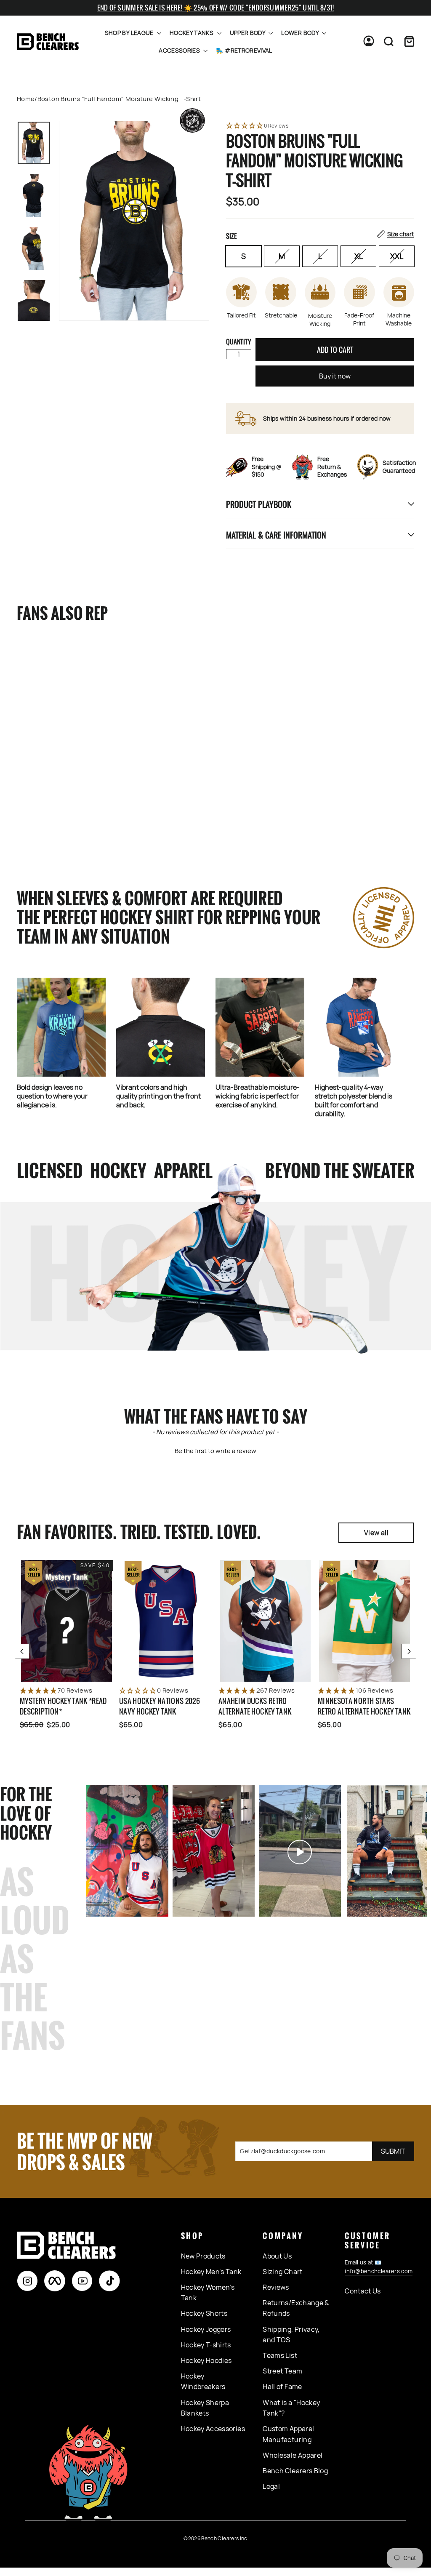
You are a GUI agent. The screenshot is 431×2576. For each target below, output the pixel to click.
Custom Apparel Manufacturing (288, 2434)
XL (359, 256)
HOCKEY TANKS (192, 33)
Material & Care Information (276, 535)
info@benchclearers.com (379, 2271)
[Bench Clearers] (48, 42)
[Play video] (214, 1852)
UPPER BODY (248, 33)
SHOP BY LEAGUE (130, 33)
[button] (320, 126)
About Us (277, 2256)
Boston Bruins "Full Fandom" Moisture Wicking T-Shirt (48, 797)
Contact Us (363, 2291)
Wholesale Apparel (293, 2455)
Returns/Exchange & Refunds (296, 2308)
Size (320, 235)
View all (376, 1533)
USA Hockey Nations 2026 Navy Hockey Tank (160, 1706)
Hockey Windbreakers (203, 2381)
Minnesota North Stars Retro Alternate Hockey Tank (364, 1706)
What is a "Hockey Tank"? (291, 2408)
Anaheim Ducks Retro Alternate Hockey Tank (255, 1706)
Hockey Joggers (206, 2329)
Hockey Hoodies (206, 2360)
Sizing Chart (282, 2272)
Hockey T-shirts (206, 2345)
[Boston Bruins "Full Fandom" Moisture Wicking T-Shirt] (51, 706)
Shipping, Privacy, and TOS (291, 2335)
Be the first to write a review (215, 1451)
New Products (203, 2256)
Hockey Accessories (213, 2429)
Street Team (282, 2371)
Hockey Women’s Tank (208, 2293)
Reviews (276, 2287)
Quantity (239, 341)
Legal (271, 2486)
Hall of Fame (282, 2387)
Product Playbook (259, 504)
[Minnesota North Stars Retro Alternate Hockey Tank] (364, 1621)
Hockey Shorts (204, 2313)
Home (26, 99)
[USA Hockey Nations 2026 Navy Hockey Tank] (166, 1621)
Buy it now (335, 376)
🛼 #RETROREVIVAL (244, 50)
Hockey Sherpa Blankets (205, 2408)
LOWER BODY (301, 33)
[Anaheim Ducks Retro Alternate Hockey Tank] (265, 1621)
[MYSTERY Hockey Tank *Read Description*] (67, 1621)
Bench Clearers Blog (295, 2471)
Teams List (280, 2355)
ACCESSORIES (180, 50)
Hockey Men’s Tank (211, 2272)
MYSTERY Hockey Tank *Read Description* (63, 1706)
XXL (397, 256)
